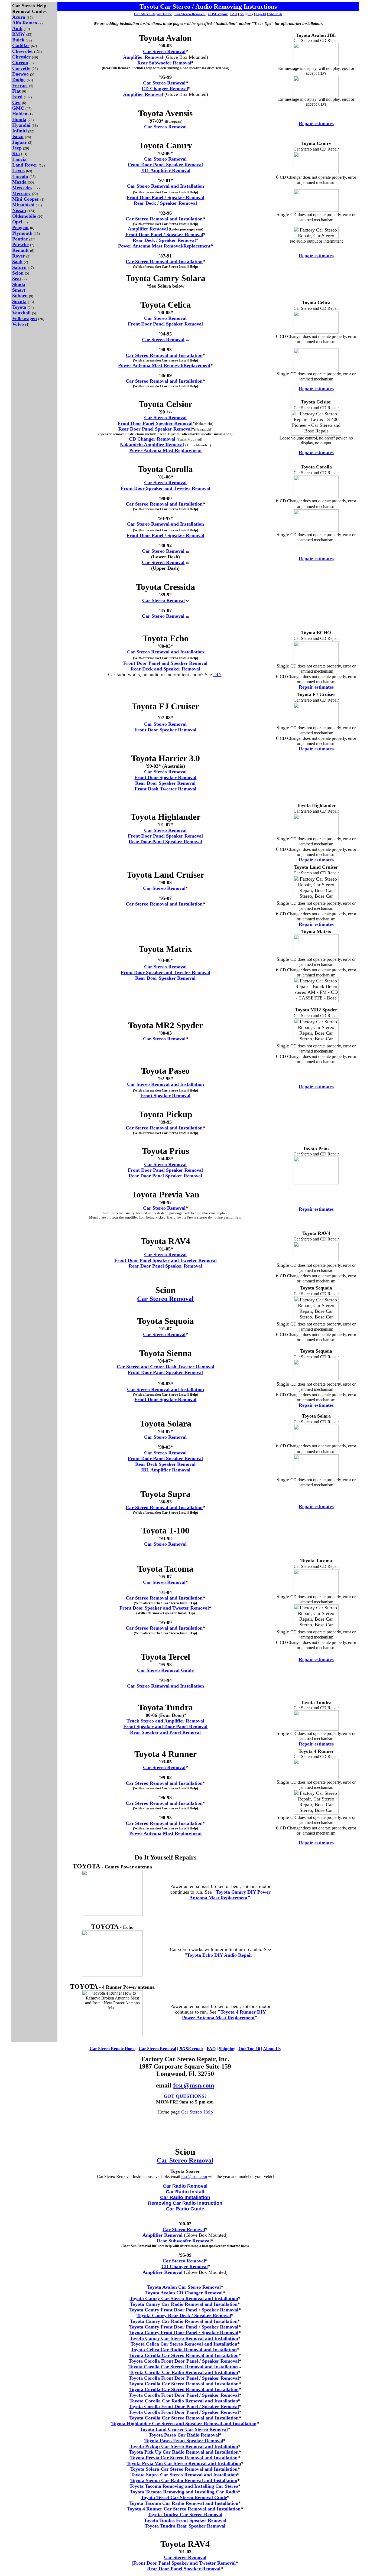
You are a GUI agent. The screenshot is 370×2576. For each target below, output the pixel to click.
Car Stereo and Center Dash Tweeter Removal (165, 1367)
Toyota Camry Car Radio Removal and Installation (184, 2304)
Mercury (21, 193)
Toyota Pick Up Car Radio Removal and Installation (184, 2452)
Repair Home (162, 14)
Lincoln (20, 176)
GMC (18, 108)
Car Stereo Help (197, 2112)
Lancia (19, 159)
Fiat (16, 91)
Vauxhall (21, 313)
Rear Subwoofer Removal (164, 63)
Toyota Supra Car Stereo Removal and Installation (184, 2475)
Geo (16, 102)
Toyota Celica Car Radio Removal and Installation (184, 2350)
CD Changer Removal (165, 89)
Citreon (20, 63)
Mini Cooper (26, 199)
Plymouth (22, 233)
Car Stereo (100, 2049)
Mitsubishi (23, 205)
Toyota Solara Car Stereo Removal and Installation (184, 2469)
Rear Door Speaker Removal (165, 783)
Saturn (19, 267)
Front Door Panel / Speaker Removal (165, 197)
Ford (17, 97)
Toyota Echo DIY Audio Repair (220, 1955)
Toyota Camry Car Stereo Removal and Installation (184, 2298)
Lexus (18, 171)
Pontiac (20, 239)
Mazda (19, 182)
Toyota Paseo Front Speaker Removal (184, 2441)
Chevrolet (22, 51)
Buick (18, 40)
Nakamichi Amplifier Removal (152, 445)
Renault (20, 250)
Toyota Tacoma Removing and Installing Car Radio (184, 2492)
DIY (217, 675)
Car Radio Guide (185, 2209)
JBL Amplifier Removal (165, 170)
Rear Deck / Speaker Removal (165, 203)
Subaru (20, 296)
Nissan (19, 210)
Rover (19, 256)
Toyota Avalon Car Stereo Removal (184, 2287)
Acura (19, 17)
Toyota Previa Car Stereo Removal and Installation (184, 2458)
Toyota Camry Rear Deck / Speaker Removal (184, 2316)
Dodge (19, 80)
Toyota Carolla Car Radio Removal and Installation (184, 2372)
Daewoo (20, 74)
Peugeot (20, 227)
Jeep (17, 148)
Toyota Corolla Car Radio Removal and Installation (184, 2401)
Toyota (19, 307)
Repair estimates (316, 123)
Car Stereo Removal (190, 14)
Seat (17, 279)
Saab (17, 262)
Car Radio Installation (185, 2197)
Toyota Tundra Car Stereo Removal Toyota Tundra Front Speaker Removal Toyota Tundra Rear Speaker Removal (185, 2520)
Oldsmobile (24, 216)
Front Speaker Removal (165, 1096)
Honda (19, 119)
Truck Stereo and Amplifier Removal (165, 1721)
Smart (19, 290)
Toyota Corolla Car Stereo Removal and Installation (184, 2355)
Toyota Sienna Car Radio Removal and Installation (184, 2480)
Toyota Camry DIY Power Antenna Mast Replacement (230, 1895)
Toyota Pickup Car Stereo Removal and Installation (184, 2446)
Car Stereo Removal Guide (165, 1670)
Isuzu (18, 136)
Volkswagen (25, 318)
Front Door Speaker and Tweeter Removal (165, 488)
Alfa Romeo (25, 23)
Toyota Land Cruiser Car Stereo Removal (184, 2429)
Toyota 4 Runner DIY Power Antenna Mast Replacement (224, 2015)
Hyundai (21, 125)
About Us (275, 14)
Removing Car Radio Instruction (185, 2203)
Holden (20, 114)
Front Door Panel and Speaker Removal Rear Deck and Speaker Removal (165, 666)
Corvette (21, 68)
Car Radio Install (185, 2192)
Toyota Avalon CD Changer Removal (184, 2293)
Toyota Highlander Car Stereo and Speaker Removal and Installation (184, 2424)
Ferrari (20, 85)
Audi (17, 28)
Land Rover (25, 165)
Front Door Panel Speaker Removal (165, 165)
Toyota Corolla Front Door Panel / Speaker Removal (184, 2361)
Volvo (18, 324)
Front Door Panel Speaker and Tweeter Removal (165, 1260)
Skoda (19, 284)
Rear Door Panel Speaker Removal (155, 429)
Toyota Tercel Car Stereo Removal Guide (184, 2497)
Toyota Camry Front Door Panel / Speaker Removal (184, 2310)
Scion (18, 273)
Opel (17, 222)
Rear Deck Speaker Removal (165, 1464)
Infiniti (20, 131)
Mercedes (22, 188)
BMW (19, 34)
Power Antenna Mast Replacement (165, 450)
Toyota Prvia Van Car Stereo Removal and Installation (184, 2463)
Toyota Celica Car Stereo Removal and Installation (184, 2344)
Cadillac (21, 45)
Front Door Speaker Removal (165, 730)
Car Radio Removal (185, 2186)
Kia (16, 154)
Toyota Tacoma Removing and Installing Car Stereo (184, 2486)
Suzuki (19, 301)
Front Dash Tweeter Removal (165, 789)
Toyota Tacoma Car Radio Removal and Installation (184, 2503)
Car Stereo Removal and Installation (165, 186)
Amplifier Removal (143, 57)
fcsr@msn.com (194, 2085)
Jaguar (20, 142)
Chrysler (21, 57)
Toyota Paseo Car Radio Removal (184, 2435)
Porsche (20, 245)
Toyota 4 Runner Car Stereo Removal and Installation (184, 2509)
